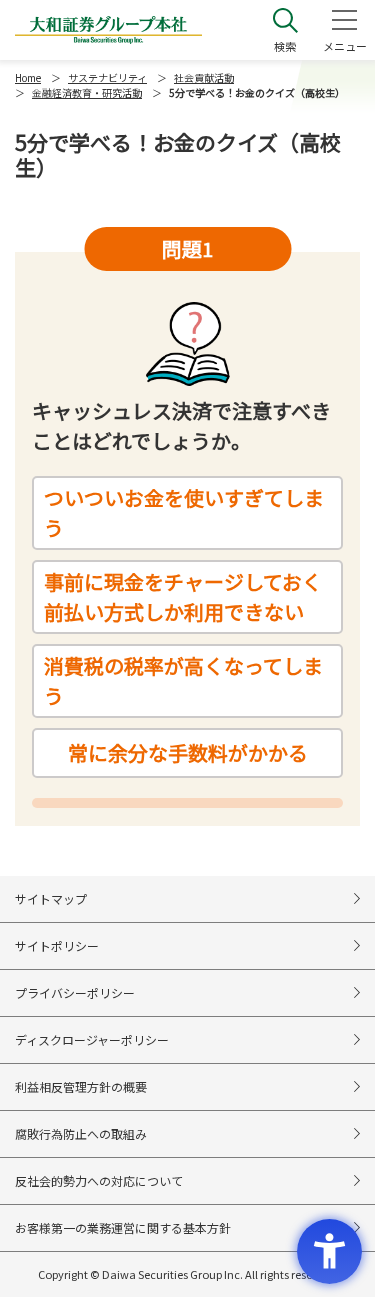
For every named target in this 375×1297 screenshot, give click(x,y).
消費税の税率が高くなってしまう (183, 680)
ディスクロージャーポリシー (92, 1039)
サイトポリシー (57, 945)
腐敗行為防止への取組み (81, 1133)
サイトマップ (51, 898)
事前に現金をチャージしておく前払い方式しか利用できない (183, 596)
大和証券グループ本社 (108, 30)
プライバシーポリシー (75, 992)
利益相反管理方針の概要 (81, 1086)
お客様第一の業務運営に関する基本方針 (123, 1227)
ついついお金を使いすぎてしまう (184, 512)
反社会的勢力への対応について (99, 1180)
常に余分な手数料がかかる (188, 752)
